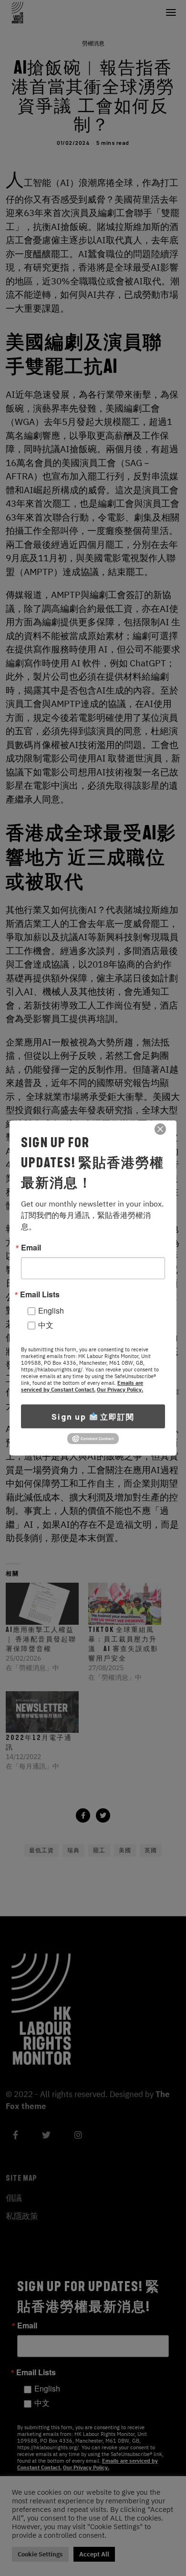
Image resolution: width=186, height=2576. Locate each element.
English (51, 1310)
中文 (46, 1325)
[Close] (160, 1129)
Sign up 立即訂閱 (93, 1416)
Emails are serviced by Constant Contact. (82, 1386)
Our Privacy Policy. (120, 1390)
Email (31, 1248)
